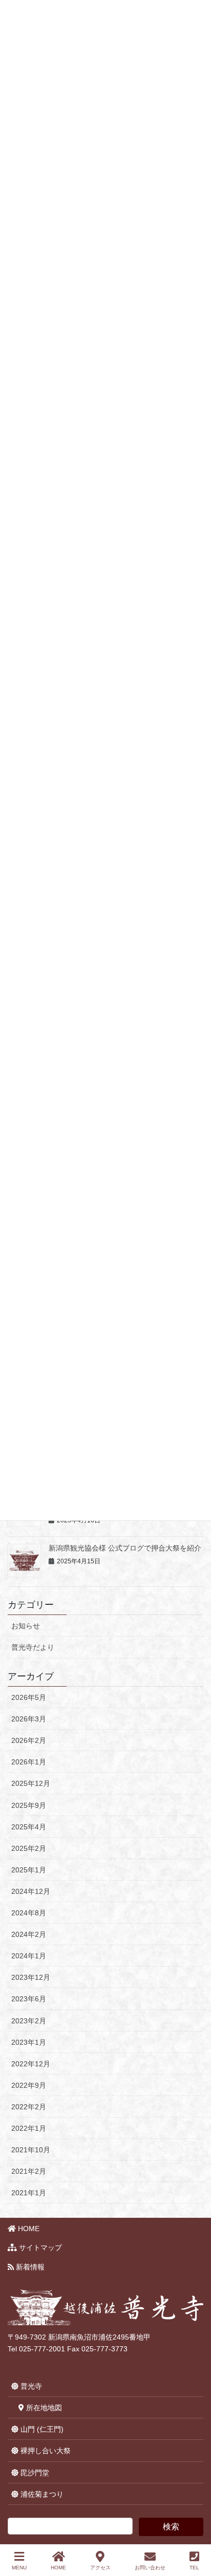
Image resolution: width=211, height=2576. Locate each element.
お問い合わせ (150, 2568)
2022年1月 (29, 2128)
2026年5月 (29, 1697)
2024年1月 (29, 1956)
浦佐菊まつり (41, 2494)
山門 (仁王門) (41, 2429)
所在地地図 (43, 2408)
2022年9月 (29, 2085)
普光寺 (30, 2386)
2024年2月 (29, 1934)
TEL (194, 2568)
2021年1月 (29, 2193)
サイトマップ (39, 2247)
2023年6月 (29, 1999)
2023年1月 (29, 2042)
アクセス (100, 2568)
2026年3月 (29, 1719)
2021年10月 (31, 2150)
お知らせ (26, 1626)
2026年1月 (29, 1762)
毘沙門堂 (34, 2473)
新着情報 (29, 2267)
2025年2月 (29, 1848)
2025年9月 (29, 1805)
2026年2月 (29, 1740)
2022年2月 (29, 2107)
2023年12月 (31, 1977)
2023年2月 (29, 2021)
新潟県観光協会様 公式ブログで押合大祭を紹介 (125, 1548)
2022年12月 (31, 2064)
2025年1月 (29, 1870)
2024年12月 (31, 1891)
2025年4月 (29, 1827)
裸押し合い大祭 (45, 2451)
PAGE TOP (195, 2530)
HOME (28, 2229)
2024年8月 (29, 1913)
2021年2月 (29, 2171)
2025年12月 (31, 1783)
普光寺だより (33, 1647)
